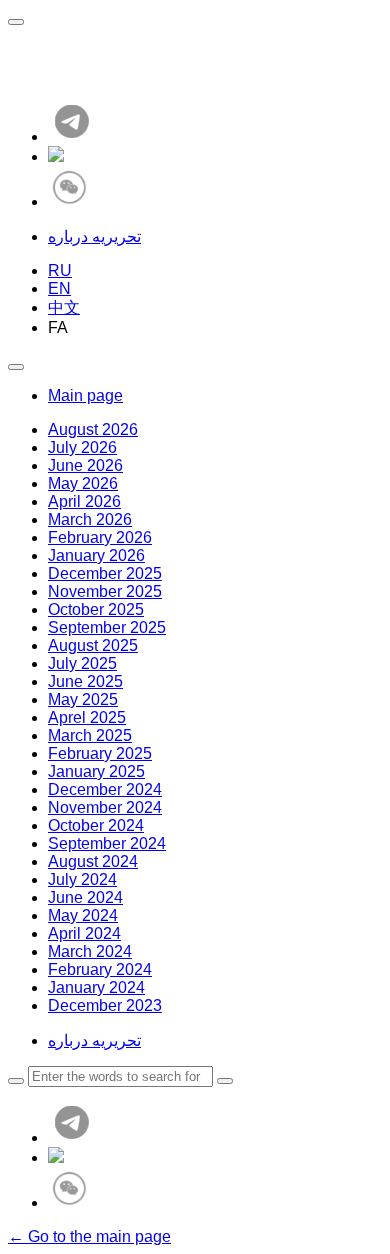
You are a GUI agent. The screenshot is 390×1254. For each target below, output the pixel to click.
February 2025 (100, 753)
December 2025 (105, 573)
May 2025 (83, 699)
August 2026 (93, 429)
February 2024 (100, 969)
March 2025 (90, 735)
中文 (64, 307)
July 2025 (82, 663)
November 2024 (105, 807)
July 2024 (82, 879)
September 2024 (107, 843)
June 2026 (85, 465)
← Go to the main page (89, 1236)
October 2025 (96, 609)
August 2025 (93, 645)
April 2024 (84, 933)
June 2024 (85, 897)
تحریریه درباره (94, 236)
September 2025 (107, 627)
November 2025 (105, 591)
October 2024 (96, 825)
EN (59, 288)
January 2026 (96, 555)
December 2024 (105, 789)
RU (60, 270)
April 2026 (84, 501)
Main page (85, 395)
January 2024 (96, 987)
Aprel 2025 (87, 717)
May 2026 (83, 483)
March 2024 (90, 951)
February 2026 (100, 537)
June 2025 (85, 681)
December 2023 (105, 1005)
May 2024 (83, 915)
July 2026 (82, 447)
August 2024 (93, 861)
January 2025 (96, 771)
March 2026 (90, 519)
